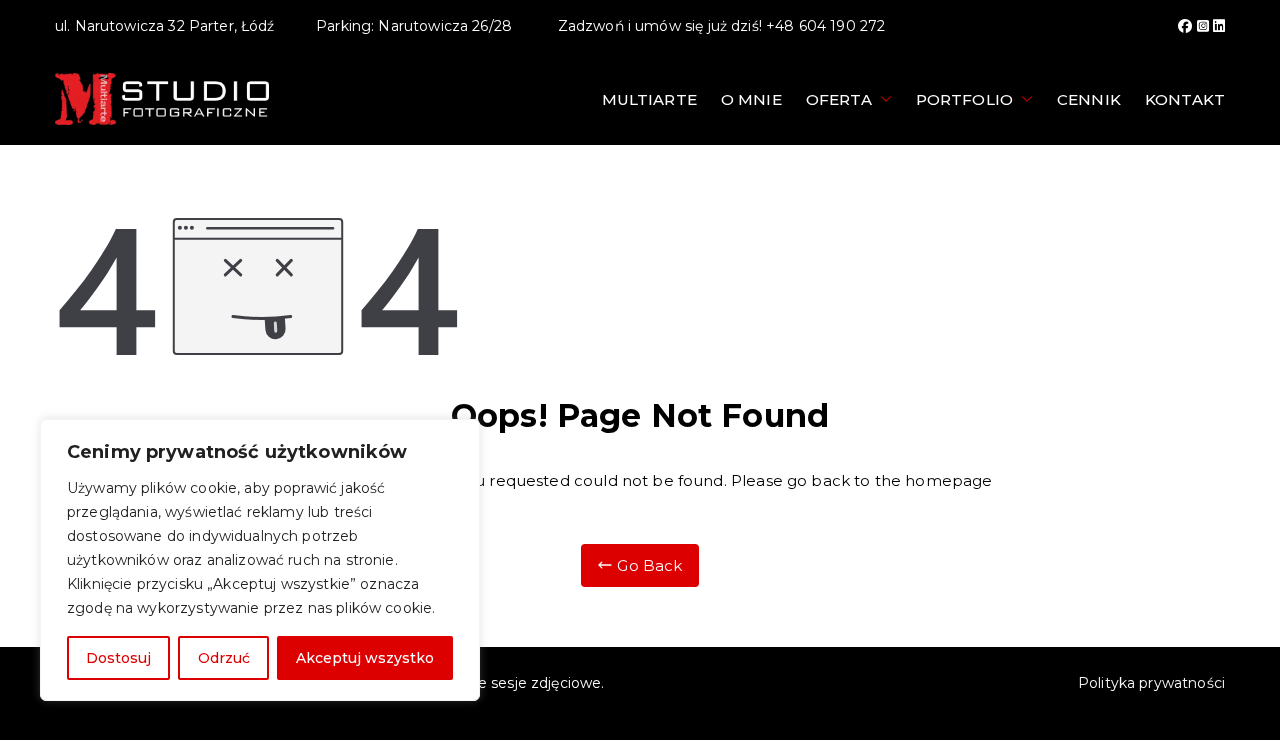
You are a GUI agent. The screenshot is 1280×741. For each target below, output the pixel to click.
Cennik (1089, 99)
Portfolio (964, 99)
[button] (882, 99)
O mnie (751, 99)
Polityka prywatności (1151, 683)
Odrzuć (224, 658)
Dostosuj (118, 658)
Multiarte (649, 99)
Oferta (839, 99)
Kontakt (1185, 99)
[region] (260, 560)
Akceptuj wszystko (365, 658)
